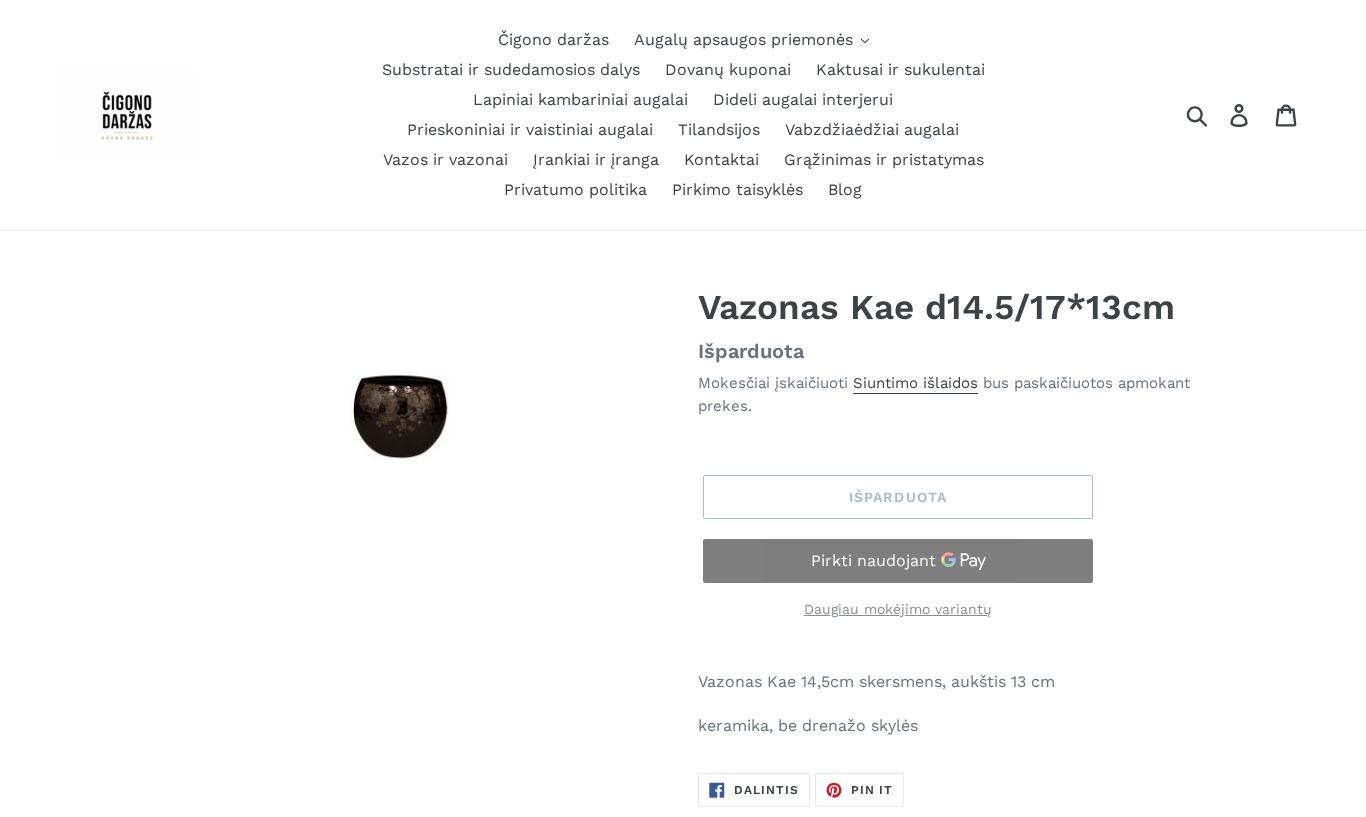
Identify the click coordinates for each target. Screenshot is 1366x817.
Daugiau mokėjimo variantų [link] (898, 609)
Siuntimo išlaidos (915, 383)
